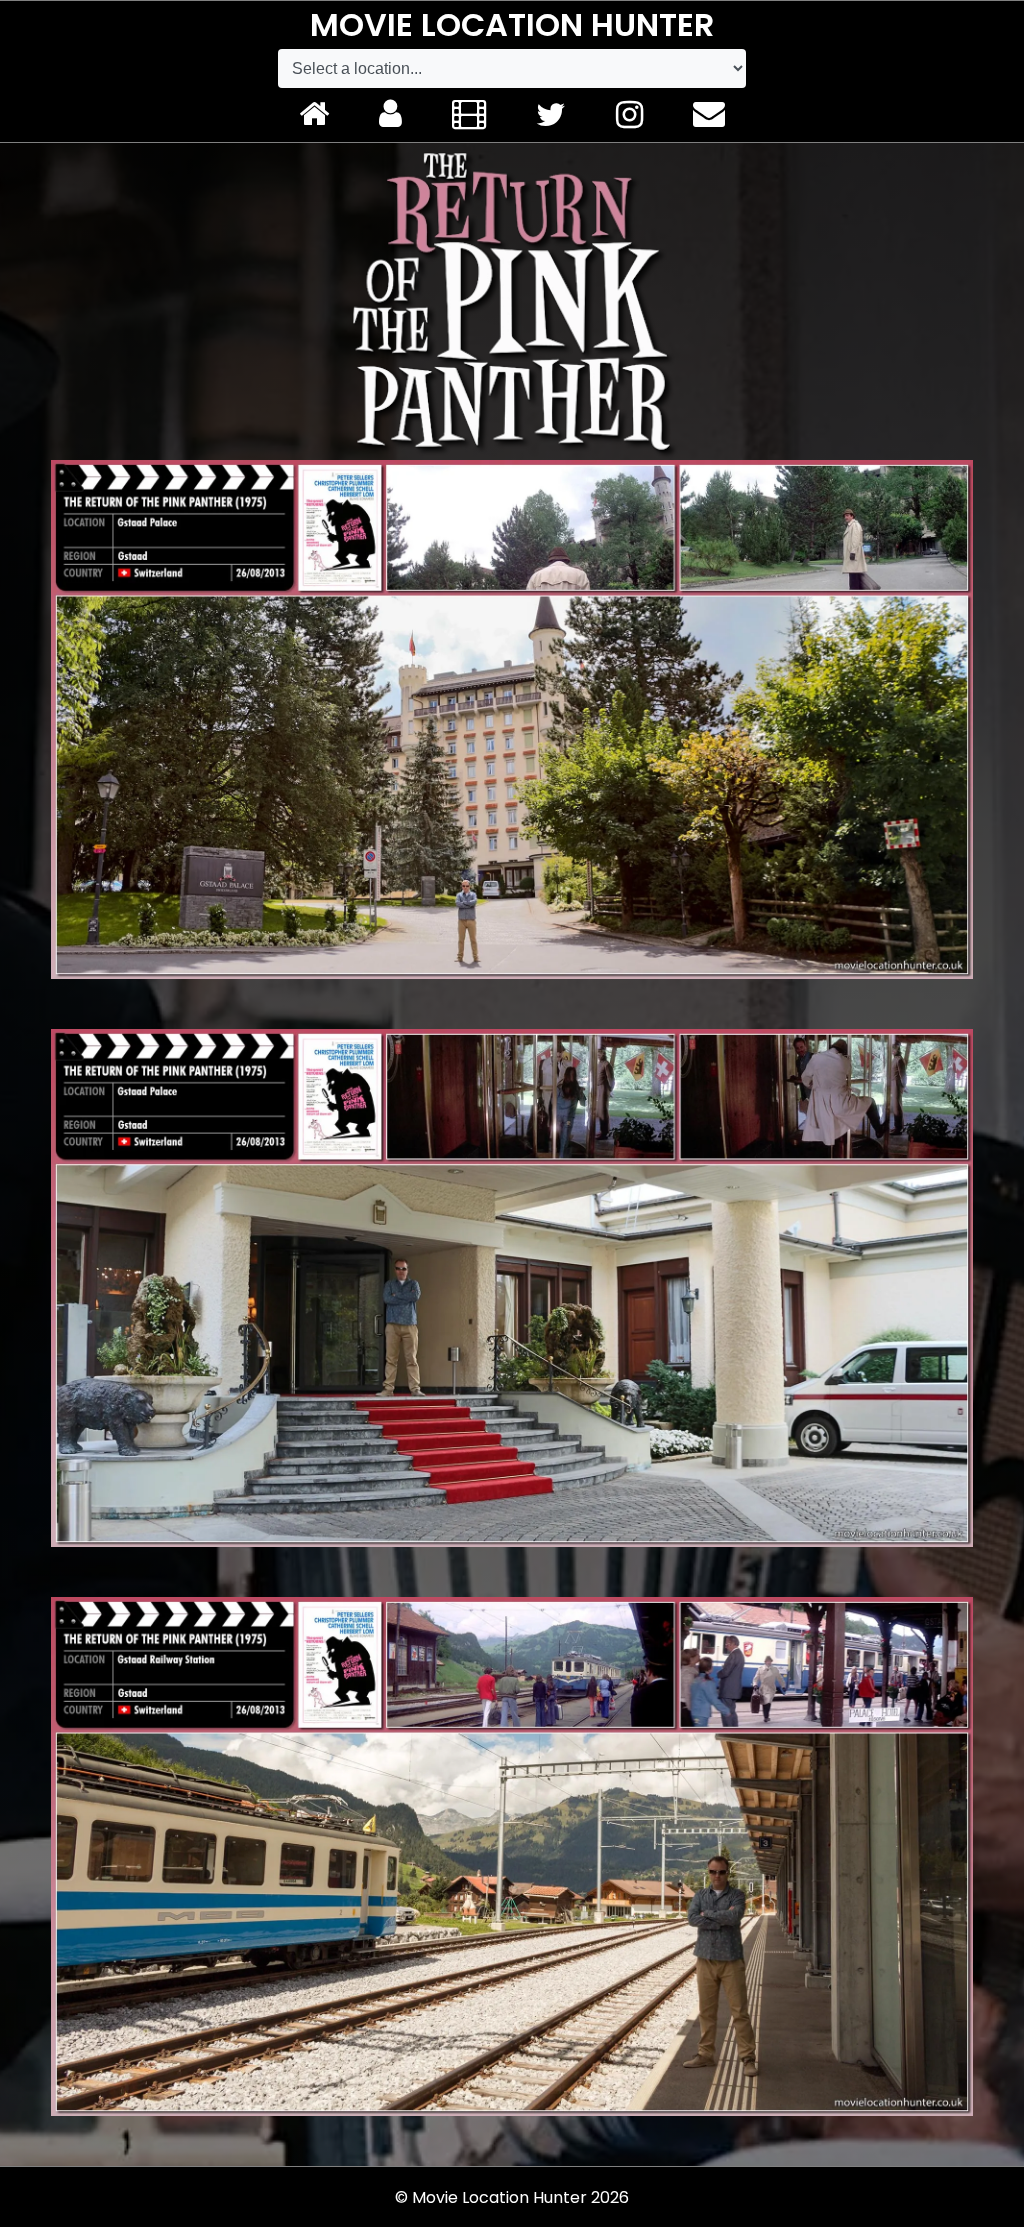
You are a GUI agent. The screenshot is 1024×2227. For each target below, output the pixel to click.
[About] (390, 115)
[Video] (469, 115)
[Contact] (709, 115)
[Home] (314, 115)
